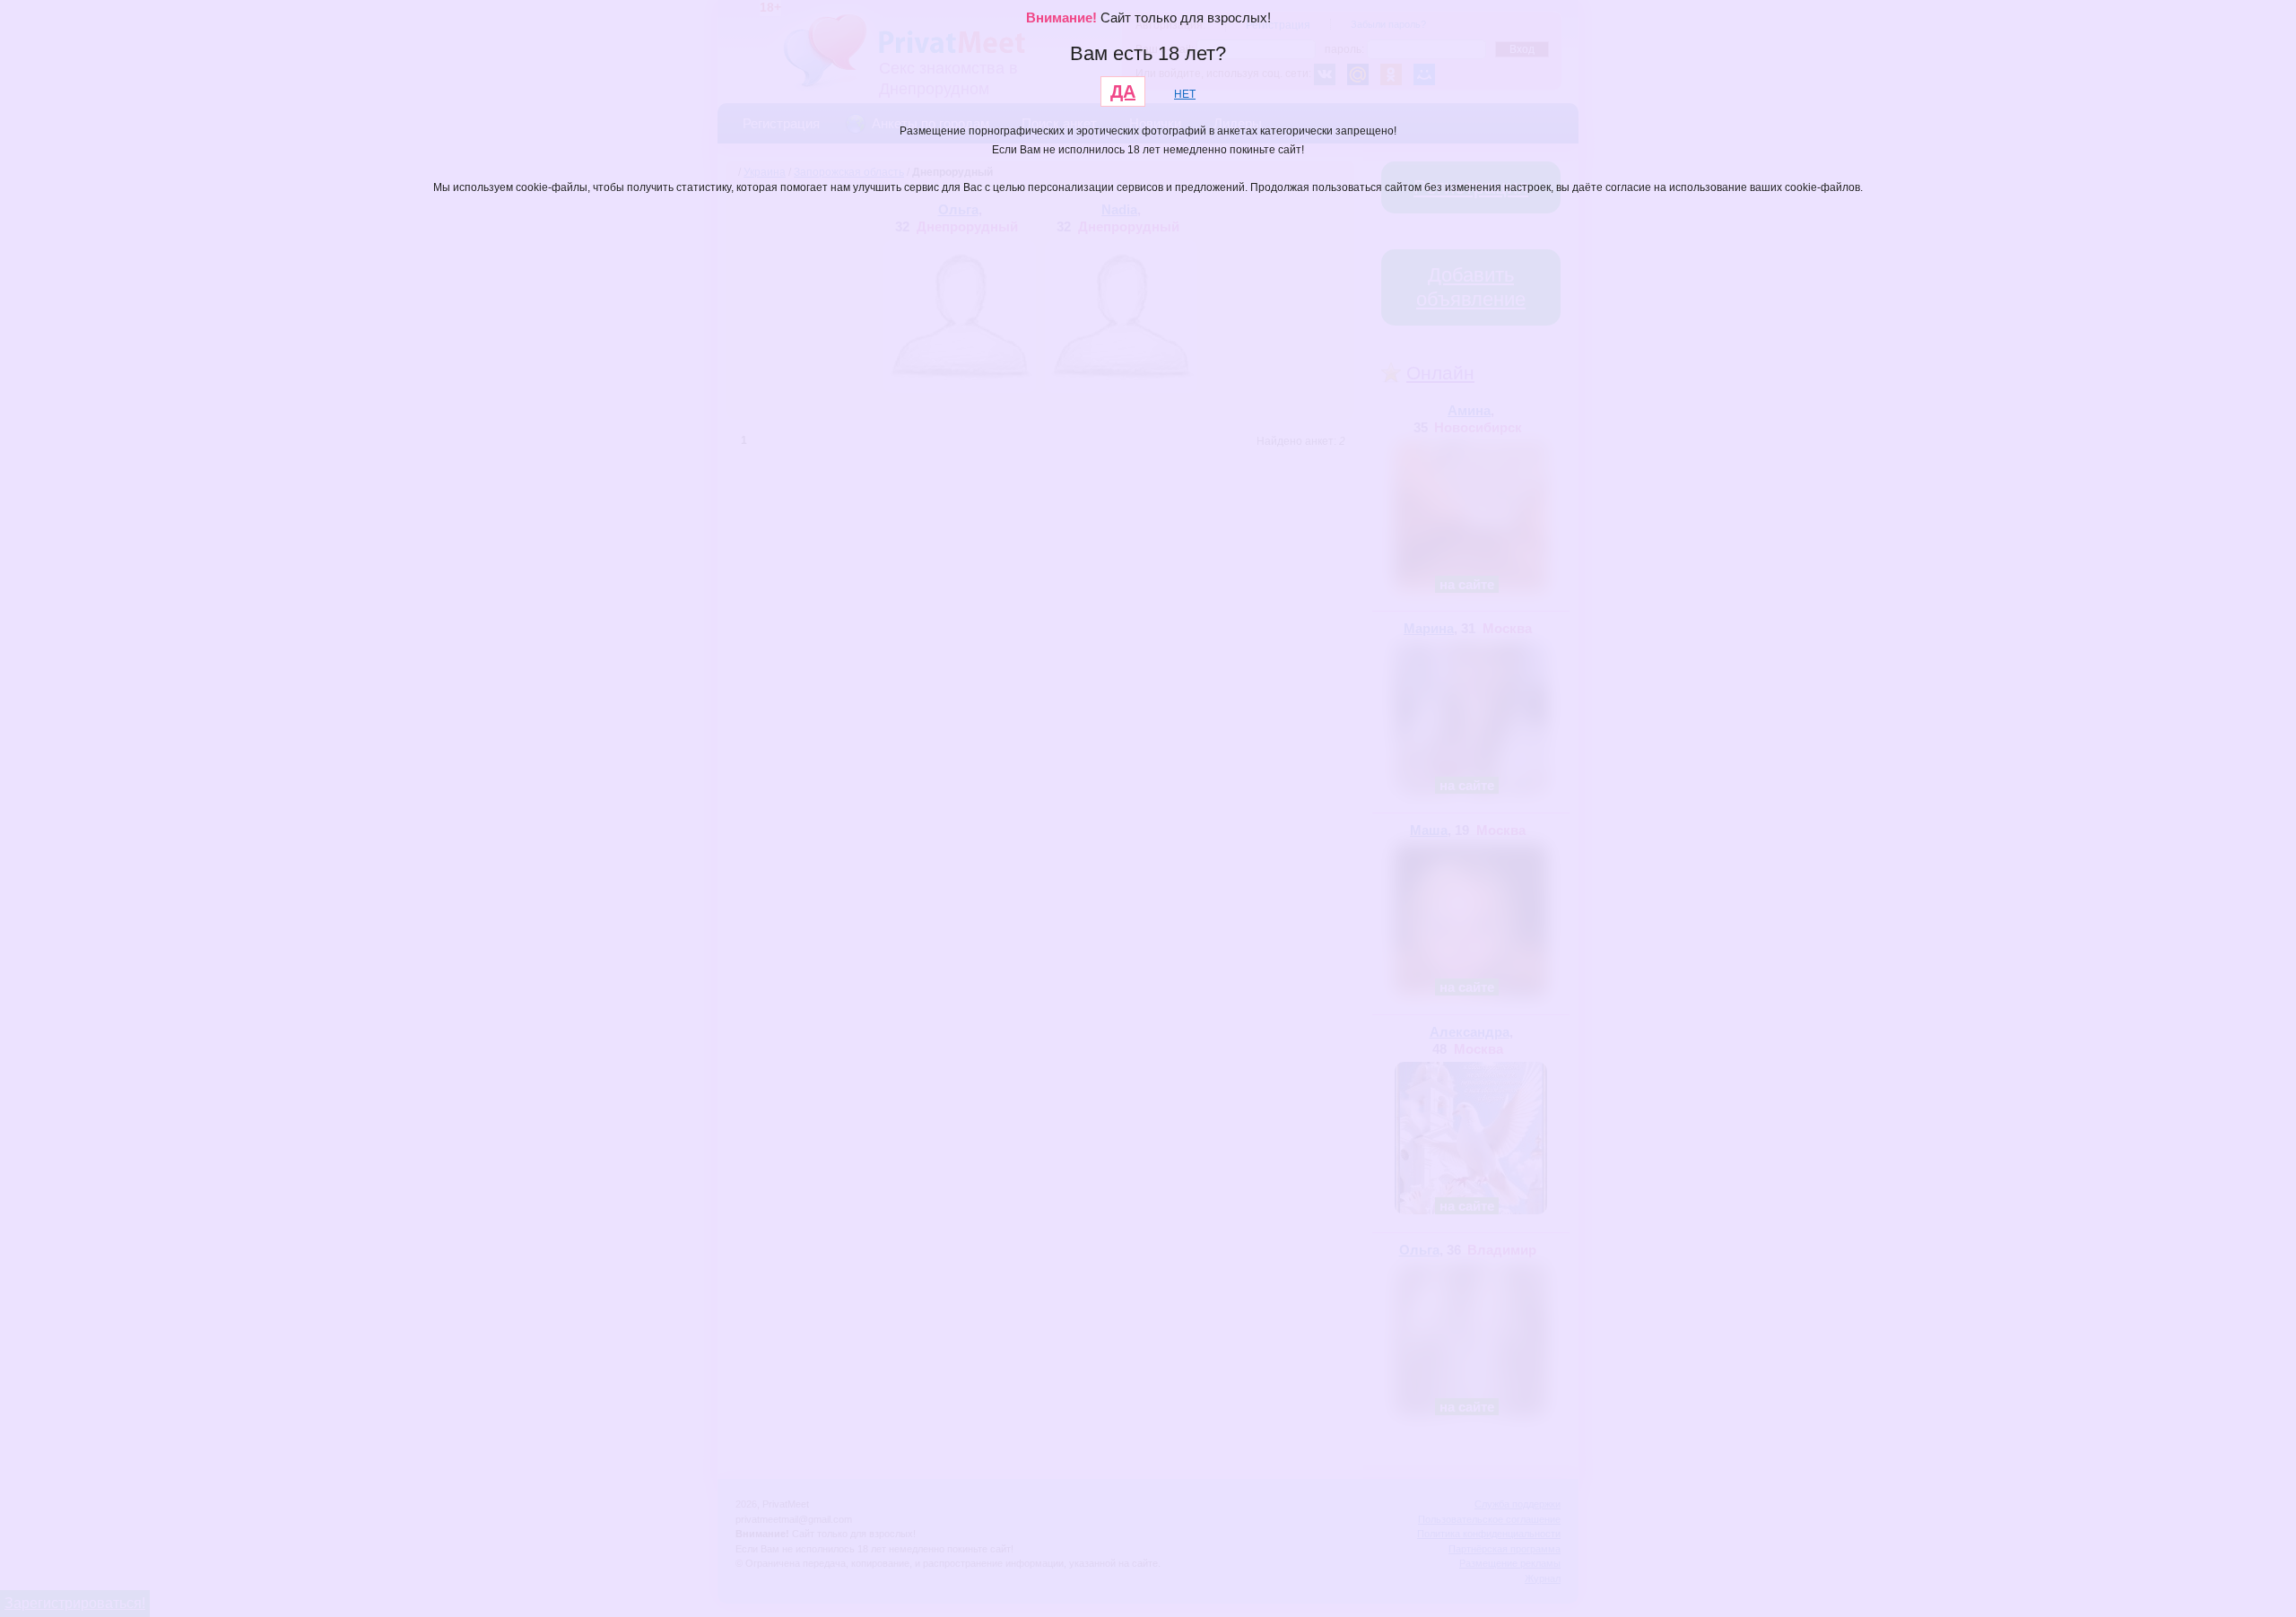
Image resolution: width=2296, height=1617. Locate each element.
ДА (1123, 91)
